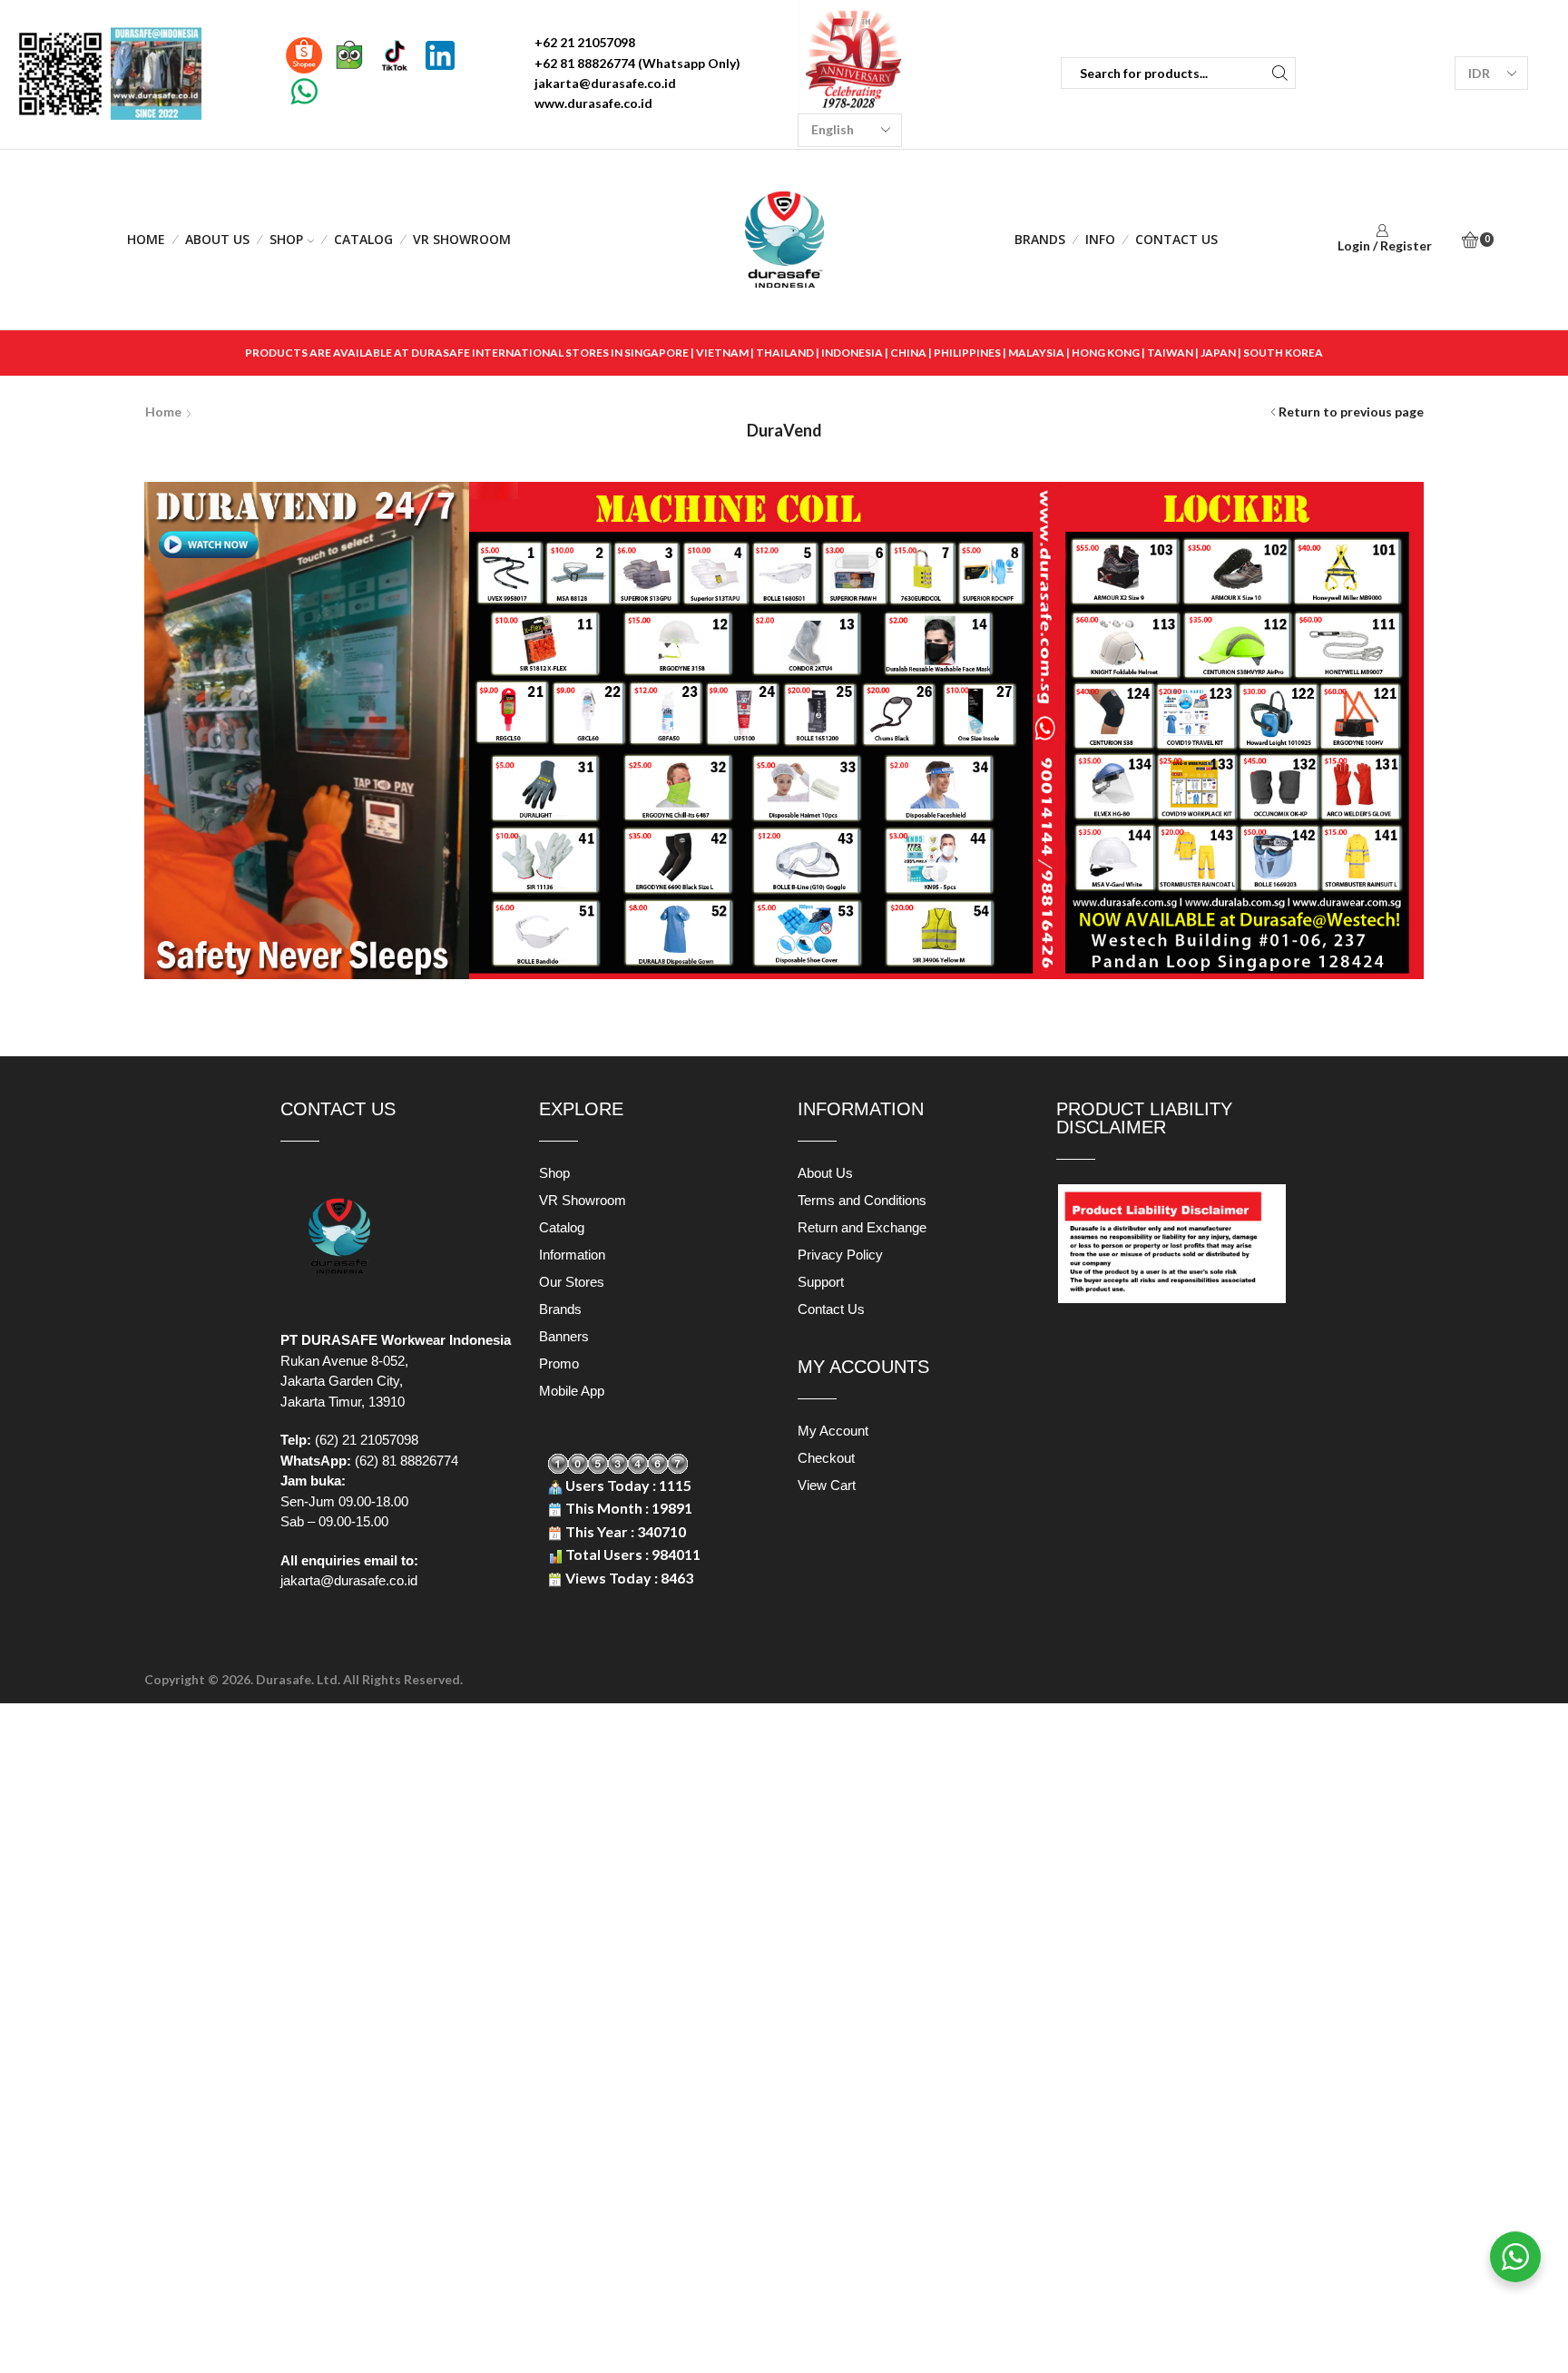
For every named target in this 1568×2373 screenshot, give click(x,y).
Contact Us (1176, 239)
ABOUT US (217, 239)
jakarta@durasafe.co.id (349, 1580)
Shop (286, 239)
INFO (1100, 239)
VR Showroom (462, 239)
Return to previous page (1351, 412)
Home (146, 239)
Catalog (363, 239)
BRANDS (1040, 239)
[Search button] (1280, 73)
